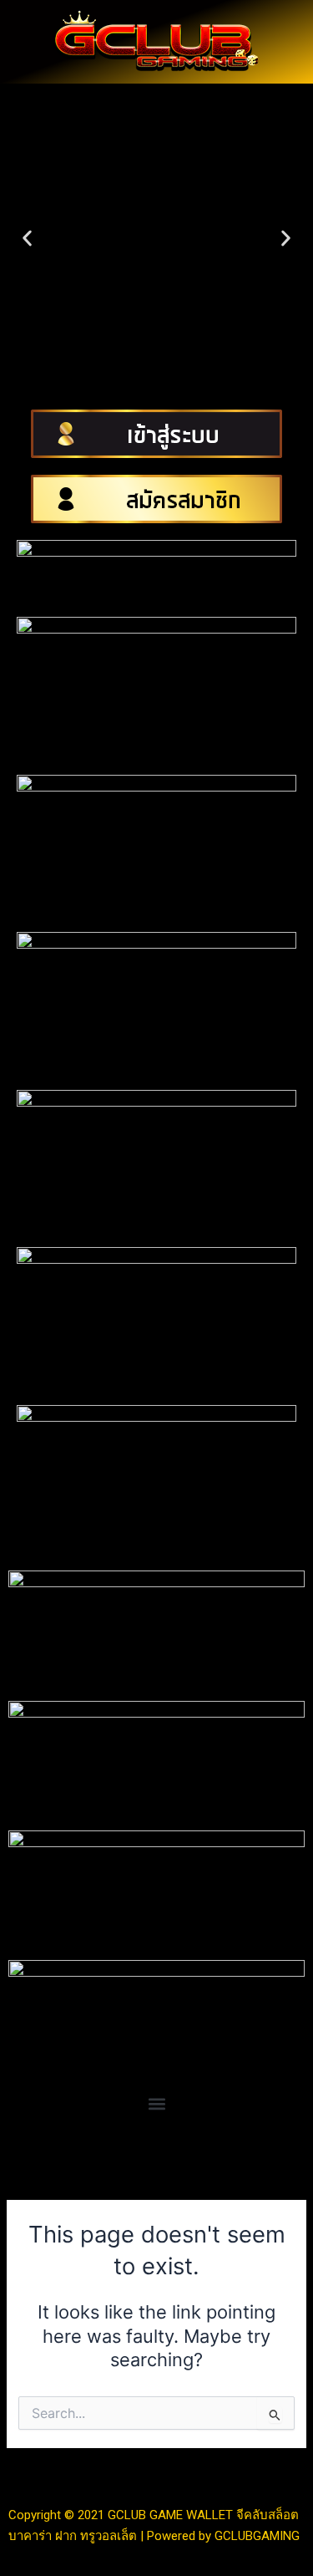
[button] (27, 239)
